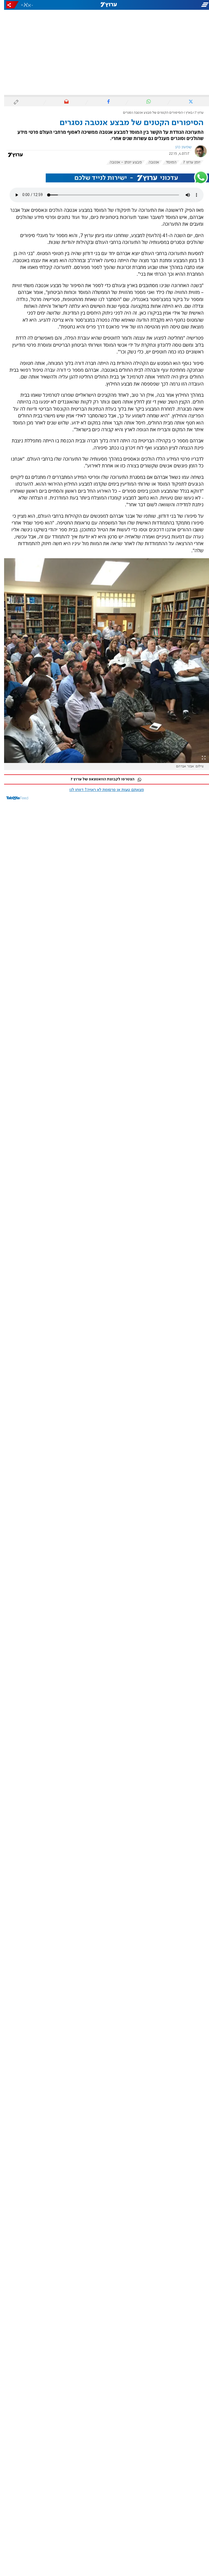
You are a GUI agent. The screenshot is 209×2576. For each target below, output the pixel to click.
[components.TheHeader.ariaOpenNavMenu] (176, 5)
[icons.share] (8, 5)
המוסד (167, 162)
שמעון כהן (179, 147)
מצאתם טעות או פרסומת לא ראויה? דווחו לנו (103, 790)
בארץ (185, 113)
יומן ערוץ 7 (188, 162)
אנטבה (150, 162)
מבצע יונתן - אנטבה (122, 162)
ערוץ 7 (195, 113)
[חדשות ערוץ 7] (104, 5)
